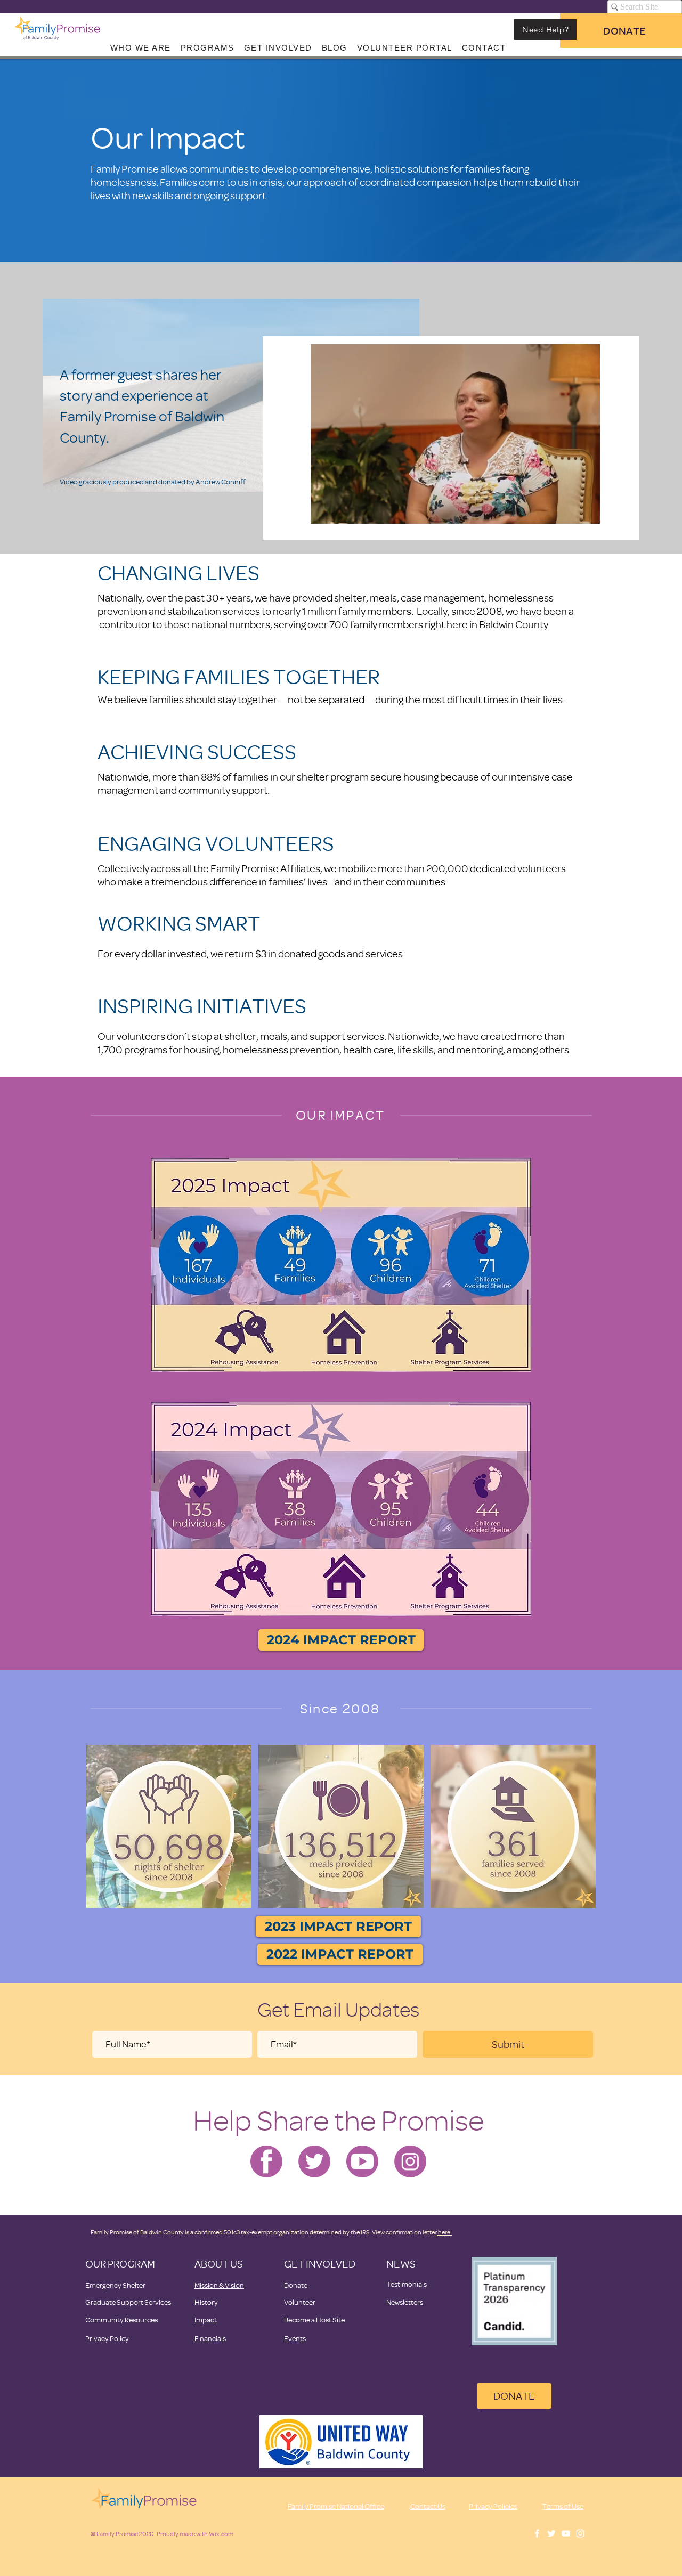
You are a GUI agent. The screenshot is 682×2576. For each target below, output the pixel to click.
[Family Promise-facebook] (266, 2161)
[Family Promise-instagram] (410, 2161)
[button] (586, 512)
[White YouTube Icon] (566, 2533)
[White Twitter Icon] (551, 2533)
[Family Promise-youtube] (362, 2161)
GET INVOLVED (320, 2264)
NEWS (401, 2264)
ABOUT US (219, 2264)
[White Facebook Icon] (537, 2533)
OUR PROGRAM (120, 2264)
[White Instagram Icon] (580, 2533)
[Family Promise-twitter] (314, 2161)
